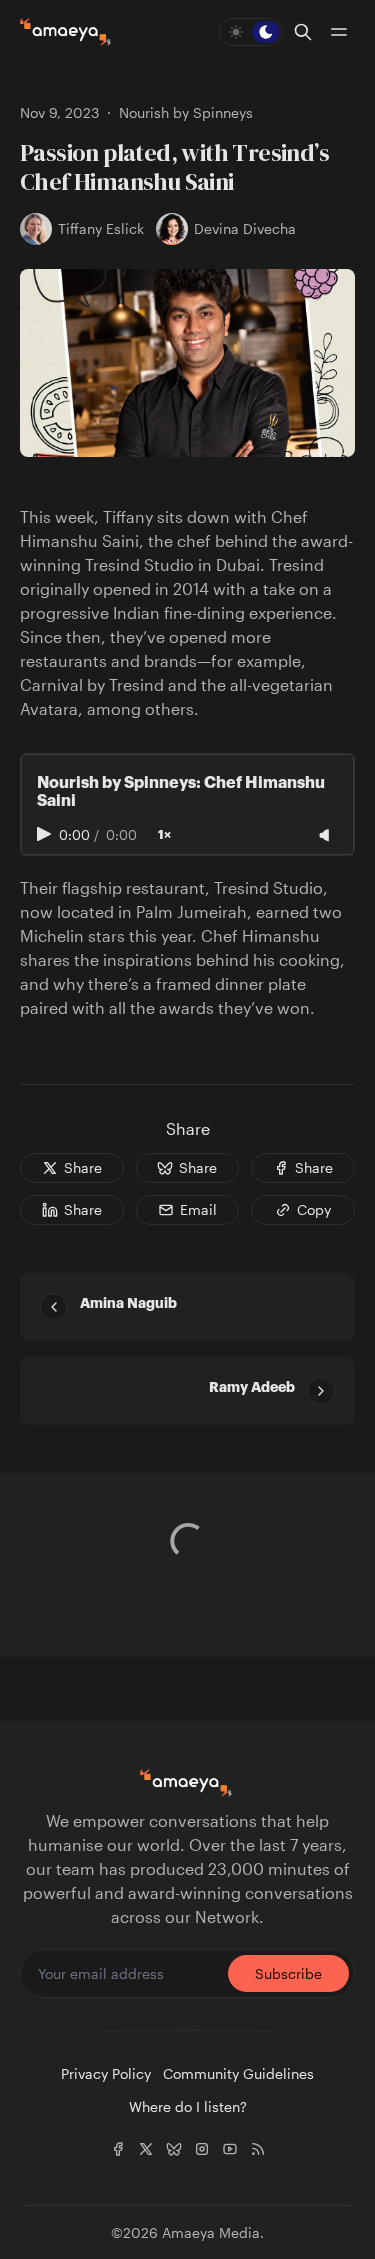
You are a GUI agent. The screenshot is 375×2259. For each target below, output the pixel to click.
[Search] (303, 32)
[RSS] (258, 2149)
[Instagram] (202, 2149)
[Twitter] (146, 2149)
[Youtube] (230, 2149)
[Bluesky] (174, 2149)
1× (164, 835)
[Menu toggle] (339, 32)
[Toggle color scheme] (251, 32)
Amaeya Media (211, 2232)
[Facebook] (118, 2149)
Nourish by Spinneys (186, 112)
